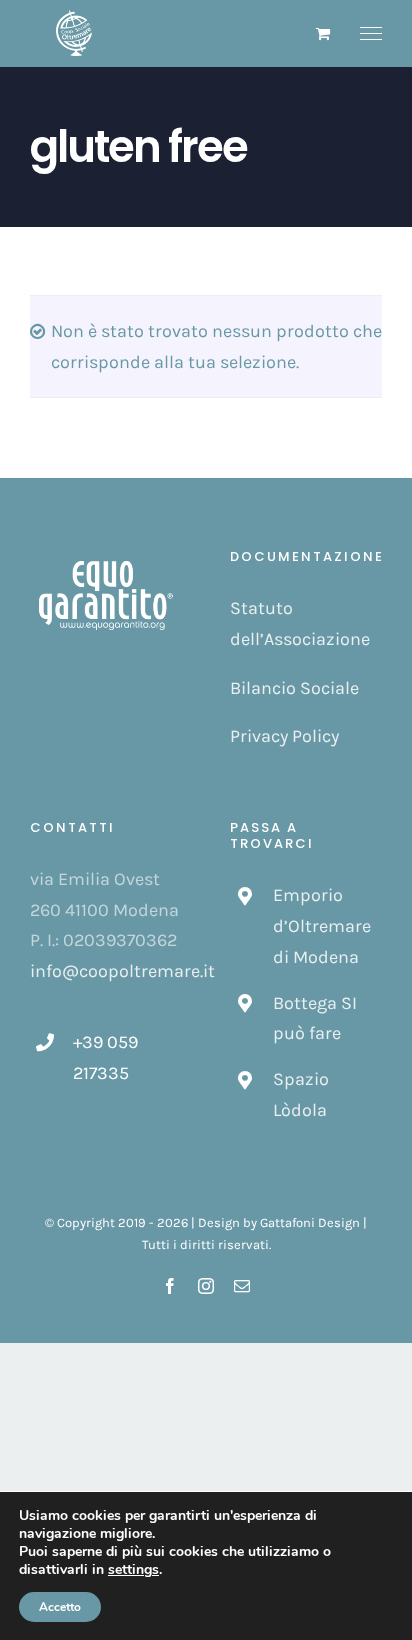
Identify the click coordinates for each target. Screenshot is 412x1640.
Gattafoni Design (310, 1222)
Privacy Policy (284, 736)
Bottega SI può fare (315, 1018)
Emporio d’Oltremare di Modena (322, 925)
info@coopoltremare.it (122, 971)
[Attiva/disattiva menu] (371, 34)
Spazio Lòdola (301, 1094)
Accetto (60, 1607)
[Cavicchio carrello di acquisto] (323, 33)
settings (133, 1570)
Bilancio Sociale (294, 688)
